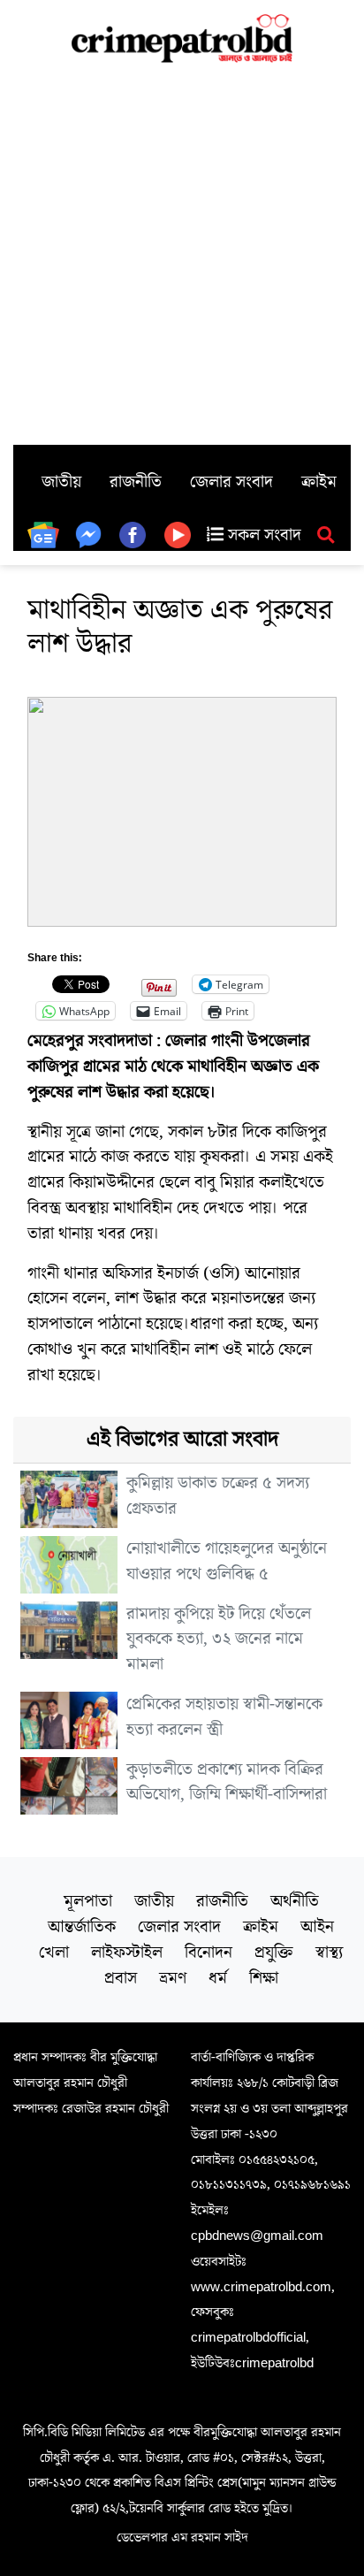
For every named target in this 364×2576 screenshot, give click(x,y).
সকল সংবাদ (262, 535)
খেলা (54, 1953)
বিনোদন (209, 1953)
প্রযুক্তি (274, 1953)
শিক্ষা (264, 1978)
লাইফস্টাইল (127, 1953)
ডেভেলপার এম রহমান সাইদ (182, 2537)
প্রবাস (121, 1978)
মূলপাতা (88, 1901)
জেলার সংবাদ (231, 482)
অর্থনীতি (295, 1901)
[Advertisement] (182, 254)
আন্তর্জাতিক (82, 1927)
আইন (317, 1927)
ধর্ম (218, 1978)
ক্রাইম (319, 482)
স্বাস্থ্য (329, 1953)
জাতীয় (61, 482)
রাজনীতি (136, 482)
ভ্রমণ (173, 1978)
